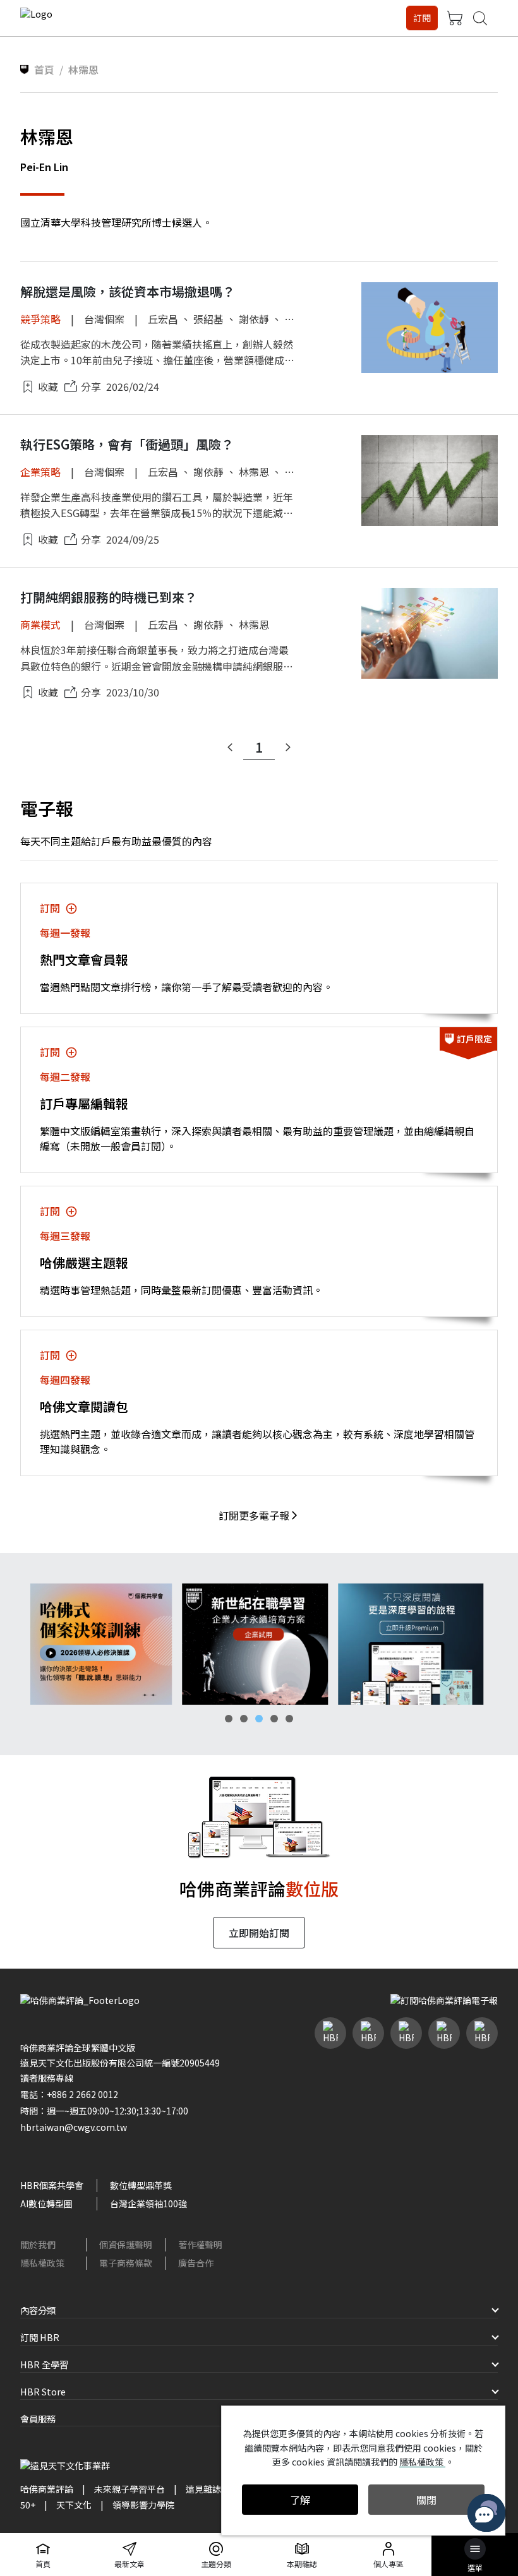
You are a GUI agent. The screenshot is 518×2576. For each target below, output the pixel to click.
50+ (28, 2505)
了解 (300, 2500)
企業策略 (40, 472)
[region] (259, 1644)
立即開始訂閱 (259, 1933)
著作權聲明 (200, 2245)
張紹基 (208, 319)
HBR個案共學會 (52, 2185)
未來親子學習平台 (129, 2489)
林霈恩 (254, 472)
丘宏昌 (163, 319)
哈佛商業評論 (47, 2489)
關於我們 (38, 2245)
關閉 (426, 2500)
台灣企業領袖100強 (148, 2203)
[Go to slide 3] (259, 1719)
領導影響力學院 (143, 2505)
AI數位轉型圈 (46, 2203)
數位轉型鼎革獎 (141, 2185)
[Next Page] (288, 748)
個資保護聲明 (126, 2245)
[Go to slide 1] (229, 1719)
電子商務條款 (126, 2263)
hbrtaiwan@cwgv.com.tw (74, 2127)
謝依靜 (254, 319)
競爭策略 (40, 319)
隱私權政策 (42, 2263)
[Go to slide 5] (289, 1719)
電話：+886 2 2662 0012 (69, 2094)
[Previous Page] (230, 748)
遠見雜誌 (203, 2489)
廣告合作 (196, 2263)
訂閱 (422, 18)
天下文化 (74, 2505)
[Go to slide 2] (244, 1719)
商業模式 (40, 624)
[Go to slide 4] (274, 1719)
